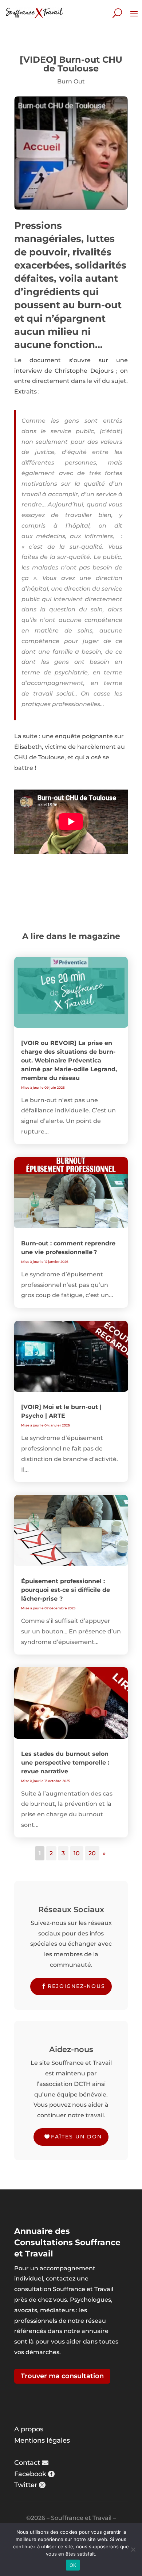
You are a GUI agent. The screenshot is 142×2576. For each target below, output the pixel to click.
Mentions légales (42, 2440)
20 (92, 1853)
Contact (27, 2463)
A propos (29, 2429)
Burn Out (71, 81)
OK (73, 2565)
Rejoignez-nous (76, 1986)
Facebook (30, 2474)
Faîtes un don (76, 2137)
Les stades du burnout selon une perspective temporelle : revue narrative (65, 1763)
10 (77, 1853)
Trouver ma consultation (62, 2376)
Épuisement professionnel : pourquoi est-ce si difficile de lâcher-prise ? (66, 1590)
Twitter (26, 2485)
